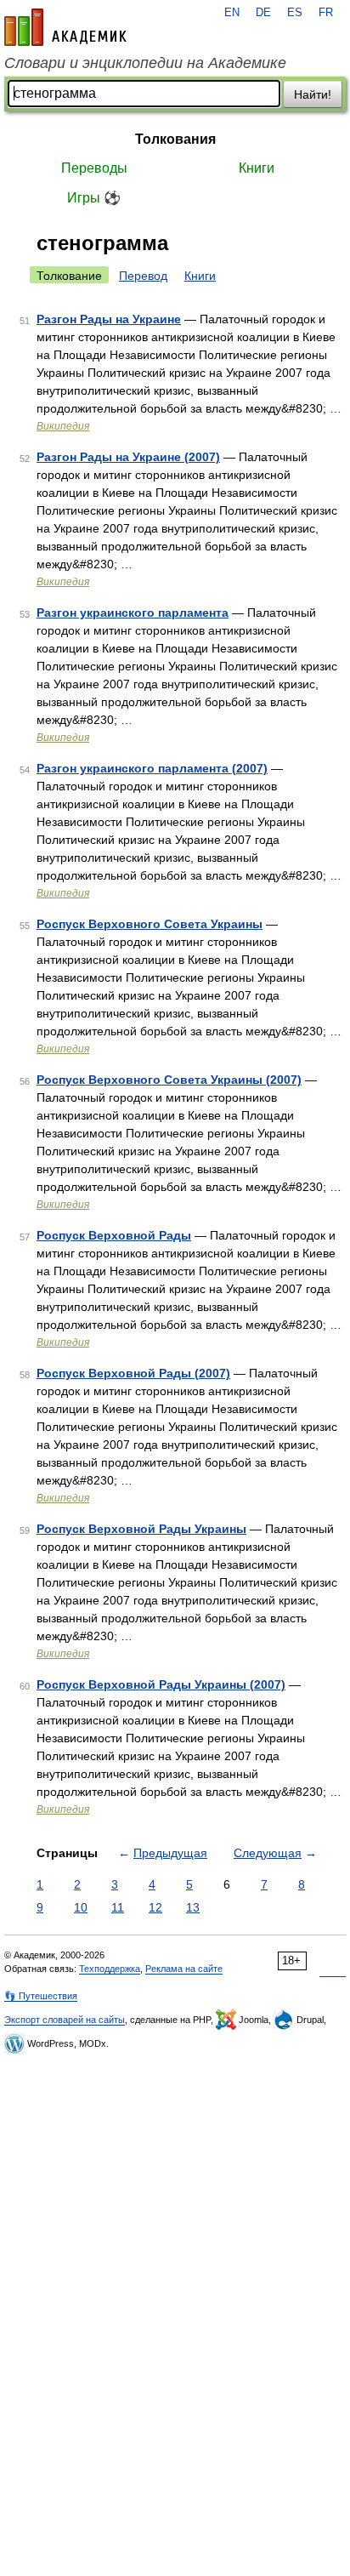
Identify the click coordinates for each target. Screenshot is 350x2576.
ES (295, 13)
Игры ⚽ (94, 198)
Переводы (94, 168)
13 (193, 1907)
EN (232, 13)
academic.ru (65, 27)
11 (118, 1907)
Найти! (313, 94)
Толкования (175, 139)
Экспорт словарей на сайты (65, 2020)
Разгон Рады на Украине (109, 319)
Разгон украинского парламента (133, 613)
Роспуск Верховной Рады (114, 1235)
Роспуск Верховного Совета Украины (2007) (169, 1080)
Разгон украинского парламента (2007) (152, 768)
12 (155, 1907)
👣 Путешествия (41, 1996)
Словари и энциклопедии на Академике (145, 63)
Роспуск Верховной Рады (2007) (133, 1373)
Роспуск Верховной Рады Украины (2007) (161, 1684)
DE (263, 13)
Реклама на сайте (184, 1969)
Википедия (63, 426)
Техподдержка (110, 1969)
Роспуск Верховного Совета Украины (150, 924)
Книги (257, 168)
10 (81, 1907)
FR (326, 13)
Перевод (143, 276)
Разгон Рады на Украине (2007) (128, 457)
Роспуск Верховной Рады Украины (141, 1529)
